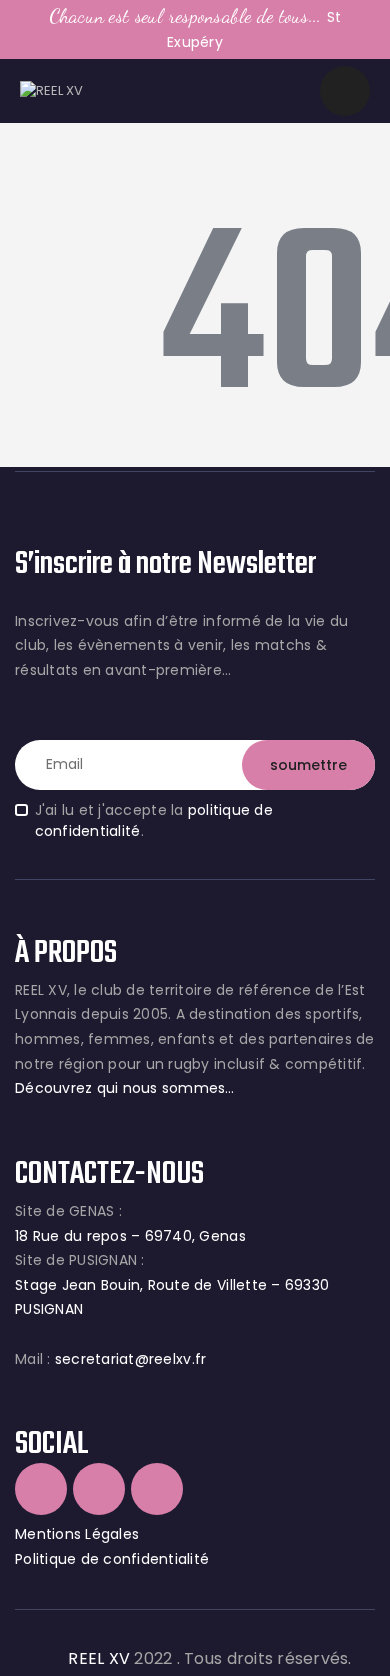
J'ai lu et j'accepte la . (154, 820)
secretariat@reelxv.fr (129, 1359)
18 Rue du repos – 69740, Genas (130, 1236)
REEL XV (99, 1658)
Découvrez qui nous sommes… (125, 1088)
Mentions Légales (77, 1534)
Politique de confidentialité (112, 1559)
